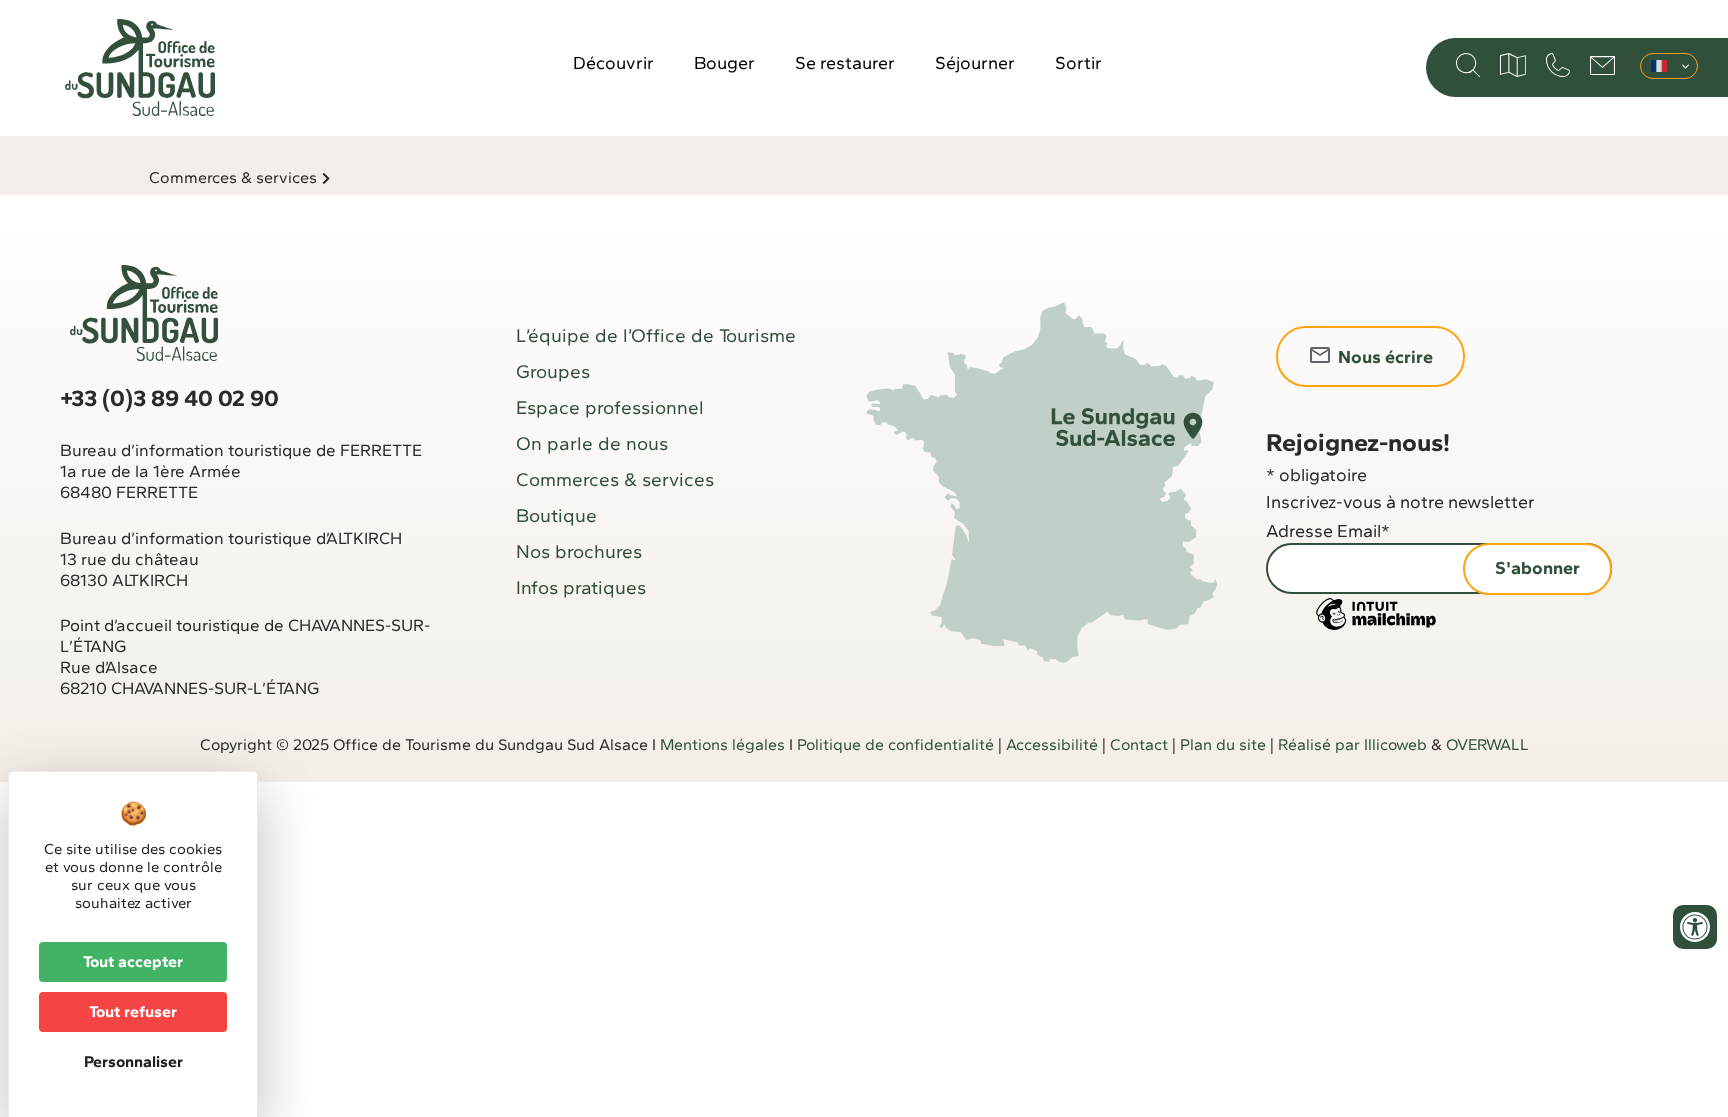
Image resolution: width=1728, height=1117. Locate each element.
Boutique (556, 515)
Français (1669, 66)
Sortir (1078, 63)
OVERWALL (1487, 744)
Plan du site (1223, 744)
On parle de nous (592, 443)
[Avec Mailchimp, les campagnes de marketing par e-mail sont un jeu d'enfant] (1376, 628)
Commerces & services (233, 177)
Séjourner (975, 63)
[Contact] (1602, 65)
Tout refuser (133, 1011)
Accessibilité (1052, 744)
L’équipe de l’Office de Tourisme (656, 335)
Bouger (724, 63)
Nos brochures (579, 551)
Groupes (553, 371)
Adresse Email (1328, 531)
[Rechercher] (1468, 65)
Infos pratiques (581, 587)
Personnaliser (133, 1061)
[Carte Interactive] (1513, 65)
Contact (1139, 744)
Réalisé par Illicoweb (1352, 744)
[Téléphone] (1558, 65)
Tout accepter (133, 961)
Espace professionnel (610, 407)
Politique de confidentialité (895, 744)
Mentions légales (722, 744)
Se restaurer (845, 63)
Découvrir (613, 63)
